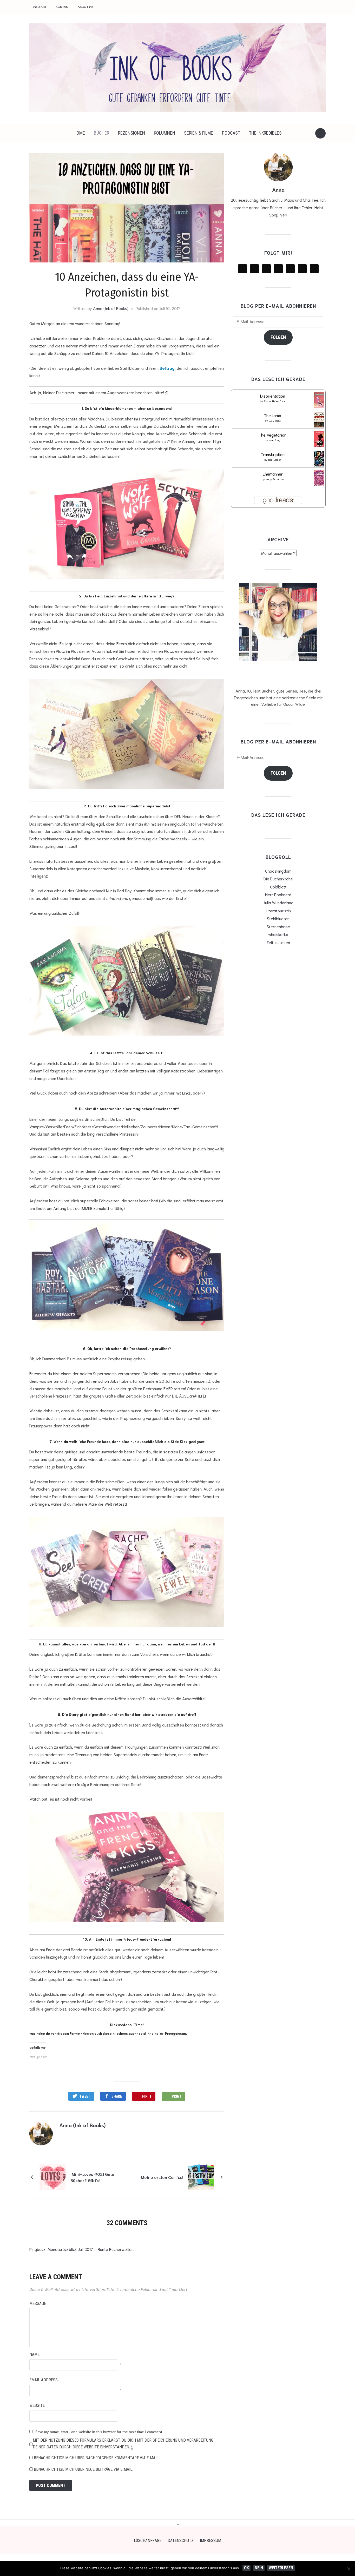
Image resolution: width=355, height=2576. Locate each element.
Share (117, 2096)
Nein (259, 2568)
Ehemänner (273, 474)
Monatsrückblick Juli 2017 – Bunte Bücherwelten (91, 2249)
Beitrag (167, 368)
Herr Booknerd (278, 894)
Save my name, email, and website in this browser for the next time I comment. (99, 2432)
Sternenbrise (278, 926)
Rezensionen (132, 133)
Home (79, 133)
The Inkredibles (265, 133)
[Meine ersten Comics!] (201, 2176)
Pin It (147, 2096)
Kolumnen (165, 133)
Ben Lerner (275, 460)
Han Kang (275, 440)
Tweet (85, 2096)
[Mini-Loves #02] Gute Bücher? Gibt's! (92, 2177)
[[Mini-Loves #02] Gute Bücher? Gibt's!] (52, 2176)
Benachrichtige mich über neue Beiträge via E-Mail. (83, 2469)
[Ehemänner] (320, 479)
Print (177, 2096)
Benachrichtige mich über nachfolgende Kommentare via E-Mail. (97, 2458)
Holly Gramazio (275, 479)
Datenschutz (181, 2541)
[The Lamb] (320, 421)
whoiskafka (278, 934)
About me (86, 7)
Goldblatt (278, 887)
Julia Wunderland (278, 902)
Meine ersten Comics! (162, 2177)
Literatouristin (278, 910)
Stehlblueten (278, 918)
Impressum (211, 2541)
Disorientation (273, 396)
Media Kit (41, 7)
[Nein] (349, 2569)
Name (34, 2354)
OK (246, 2568)
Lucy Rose (275, 421)
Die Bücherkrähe (278, 878)
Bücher (101, 133)
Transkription (273, 454)
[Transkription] (320, 460)
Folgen (278, 337)
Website (37, 2405)
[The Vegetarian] (320, 440)
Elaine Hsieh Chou (275, 401)
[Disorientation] (320, 401)
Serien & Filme (199, 133)
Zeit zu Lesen (278, 942)
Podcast (231, 133)
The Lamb (273, 415)
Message (38, 2304)
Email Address (44, 2380)
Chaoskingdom (278, 871)
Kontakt (63, 7)
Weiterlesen (281, 2568)
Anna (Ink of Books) (111, 308)
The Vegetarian (273, 435)
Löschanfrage (148, 2541)
